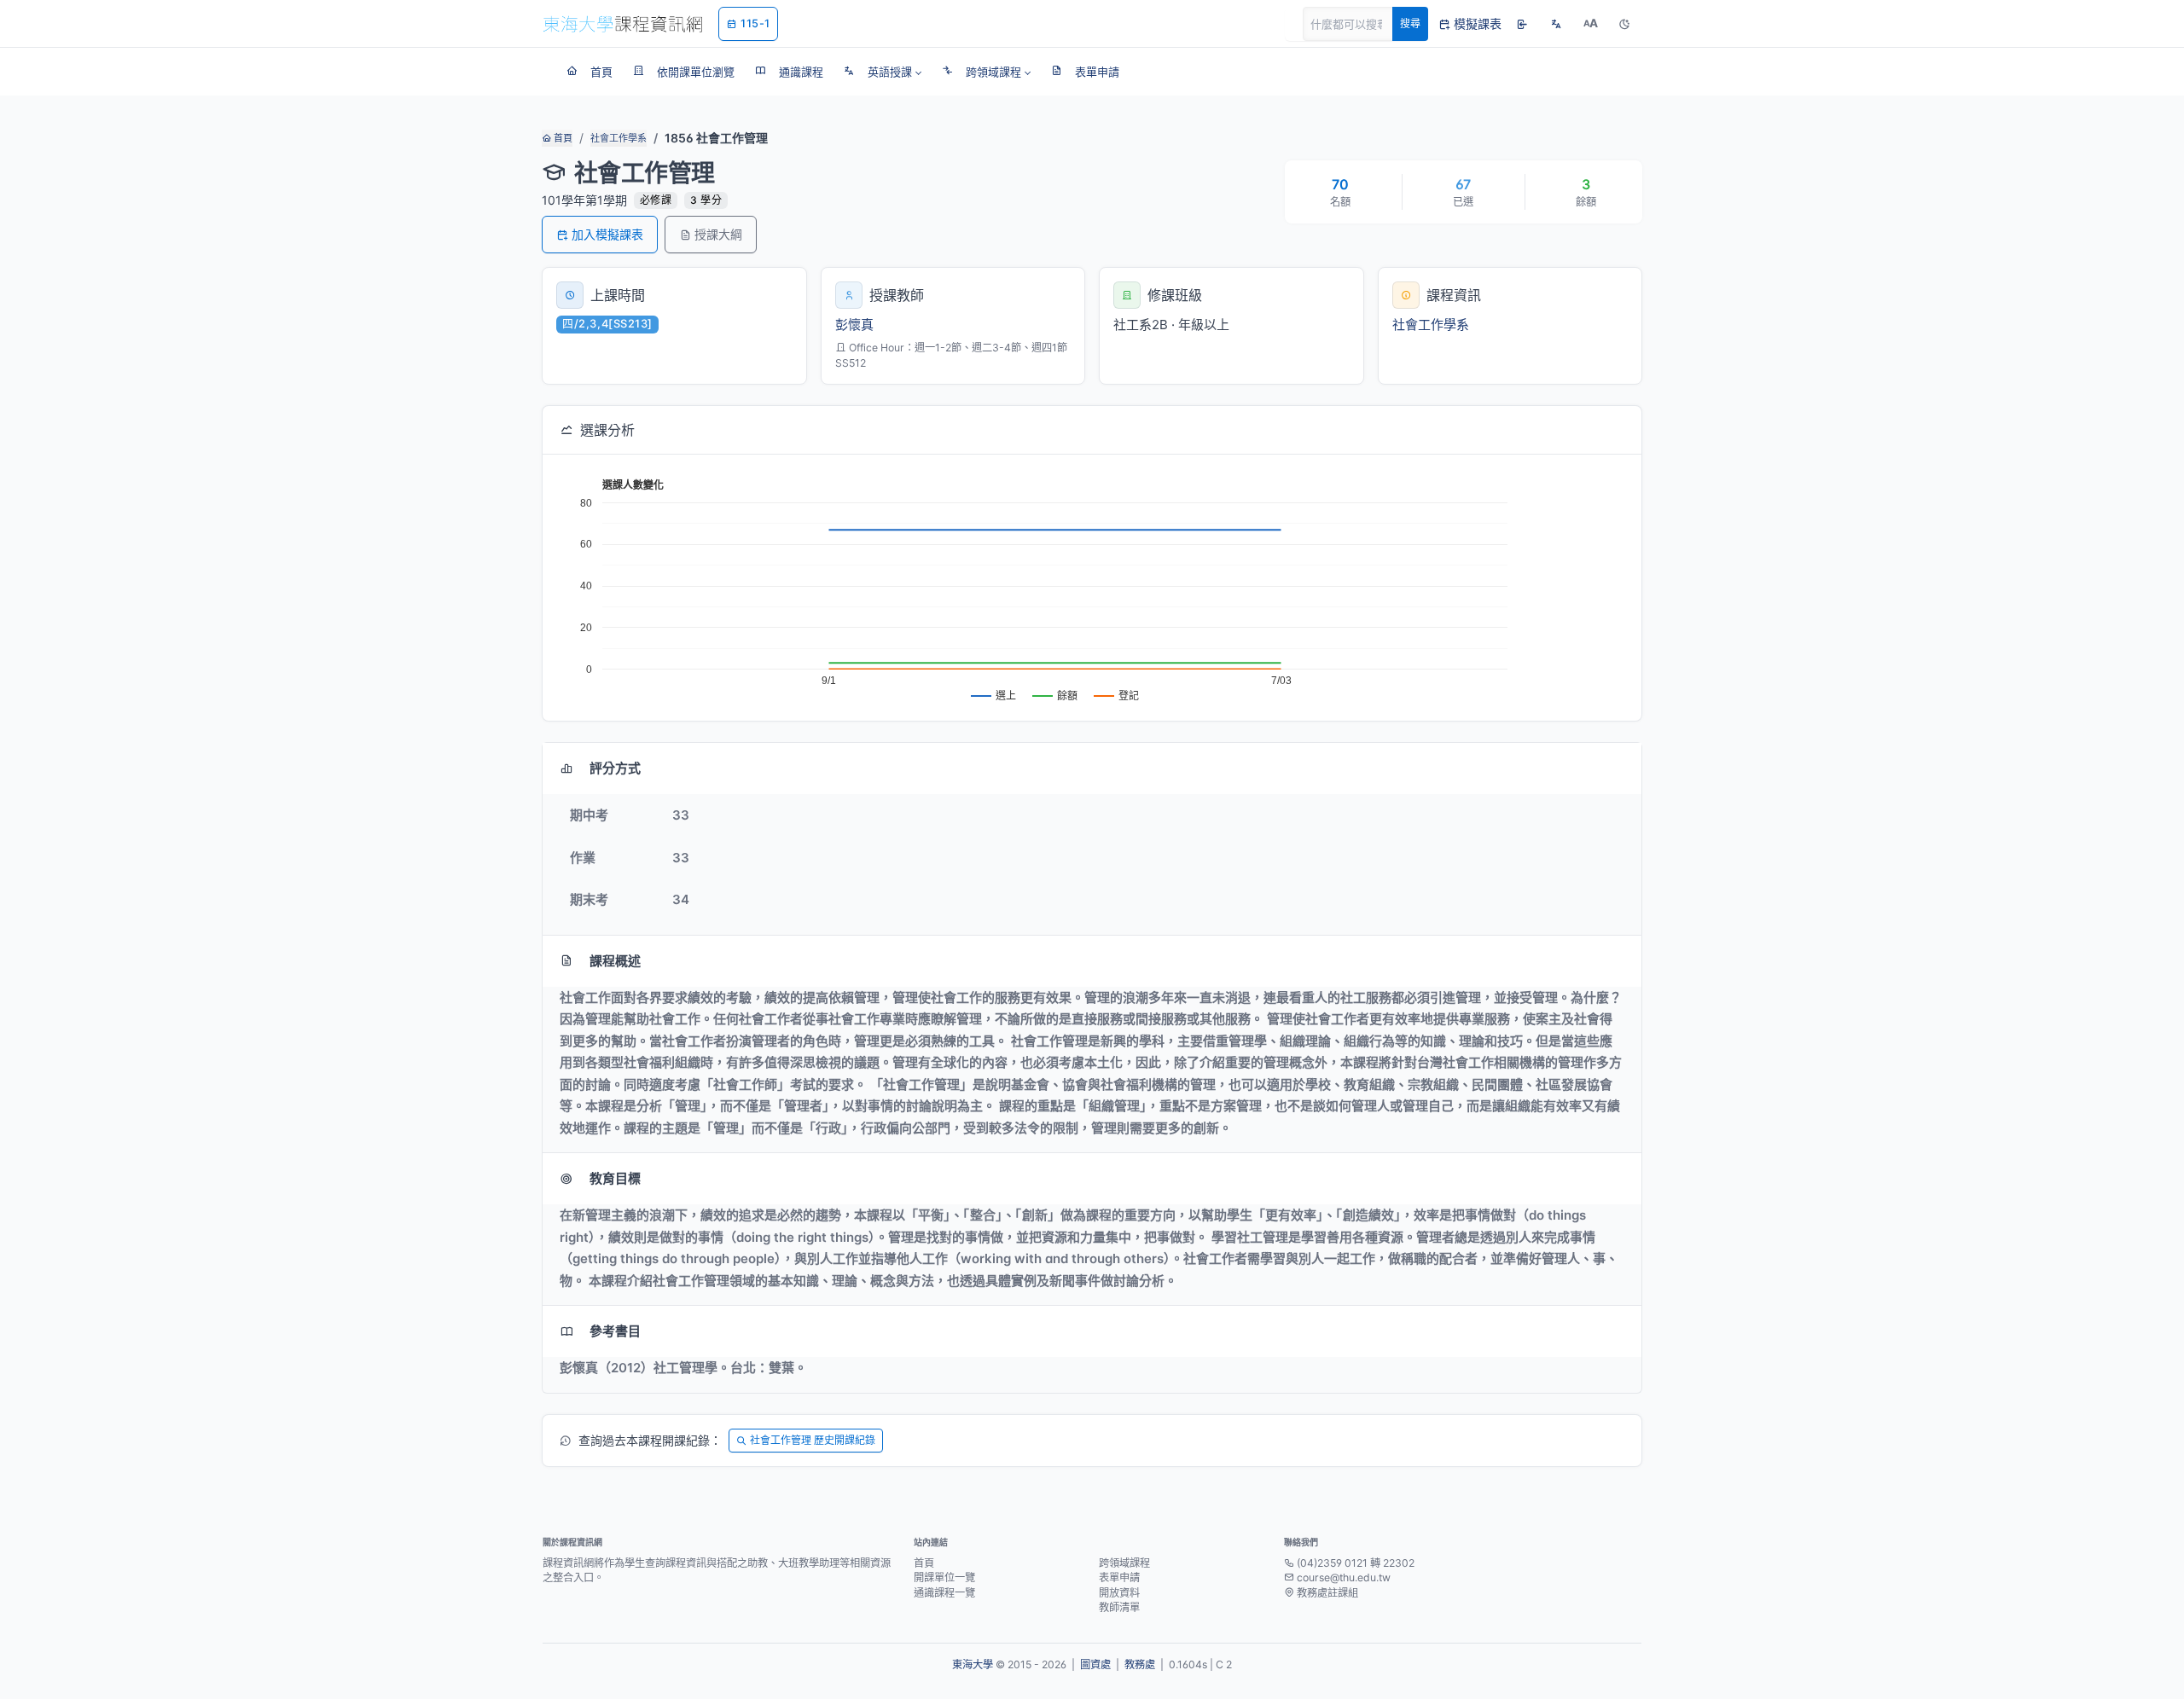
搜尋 (1410, 23)
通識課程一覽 (944, 1593)
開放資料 (1119, 1593)
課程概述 (615, 961)
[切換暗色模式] (1624, 24)
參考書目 (615, 1331)
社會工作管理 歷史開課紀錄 (813, 1440)
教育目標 (615, 1178)
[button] (883, 72)
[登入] (1522, 24)
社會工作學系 (619, 138)
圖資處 (1095, 1664)
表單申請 (1119, 1577)
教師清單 (1119, 1607)
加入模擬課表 (607, 234)
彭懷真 (854, 325)
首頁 (562, 138)
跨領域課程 (1124, 1563)
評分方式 (615, 768)
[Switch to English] (1556, 24)
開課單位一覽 (944, 1577)
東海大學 (973, 1664)
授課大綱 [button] (718, 234)
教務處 (1140, 1664)
